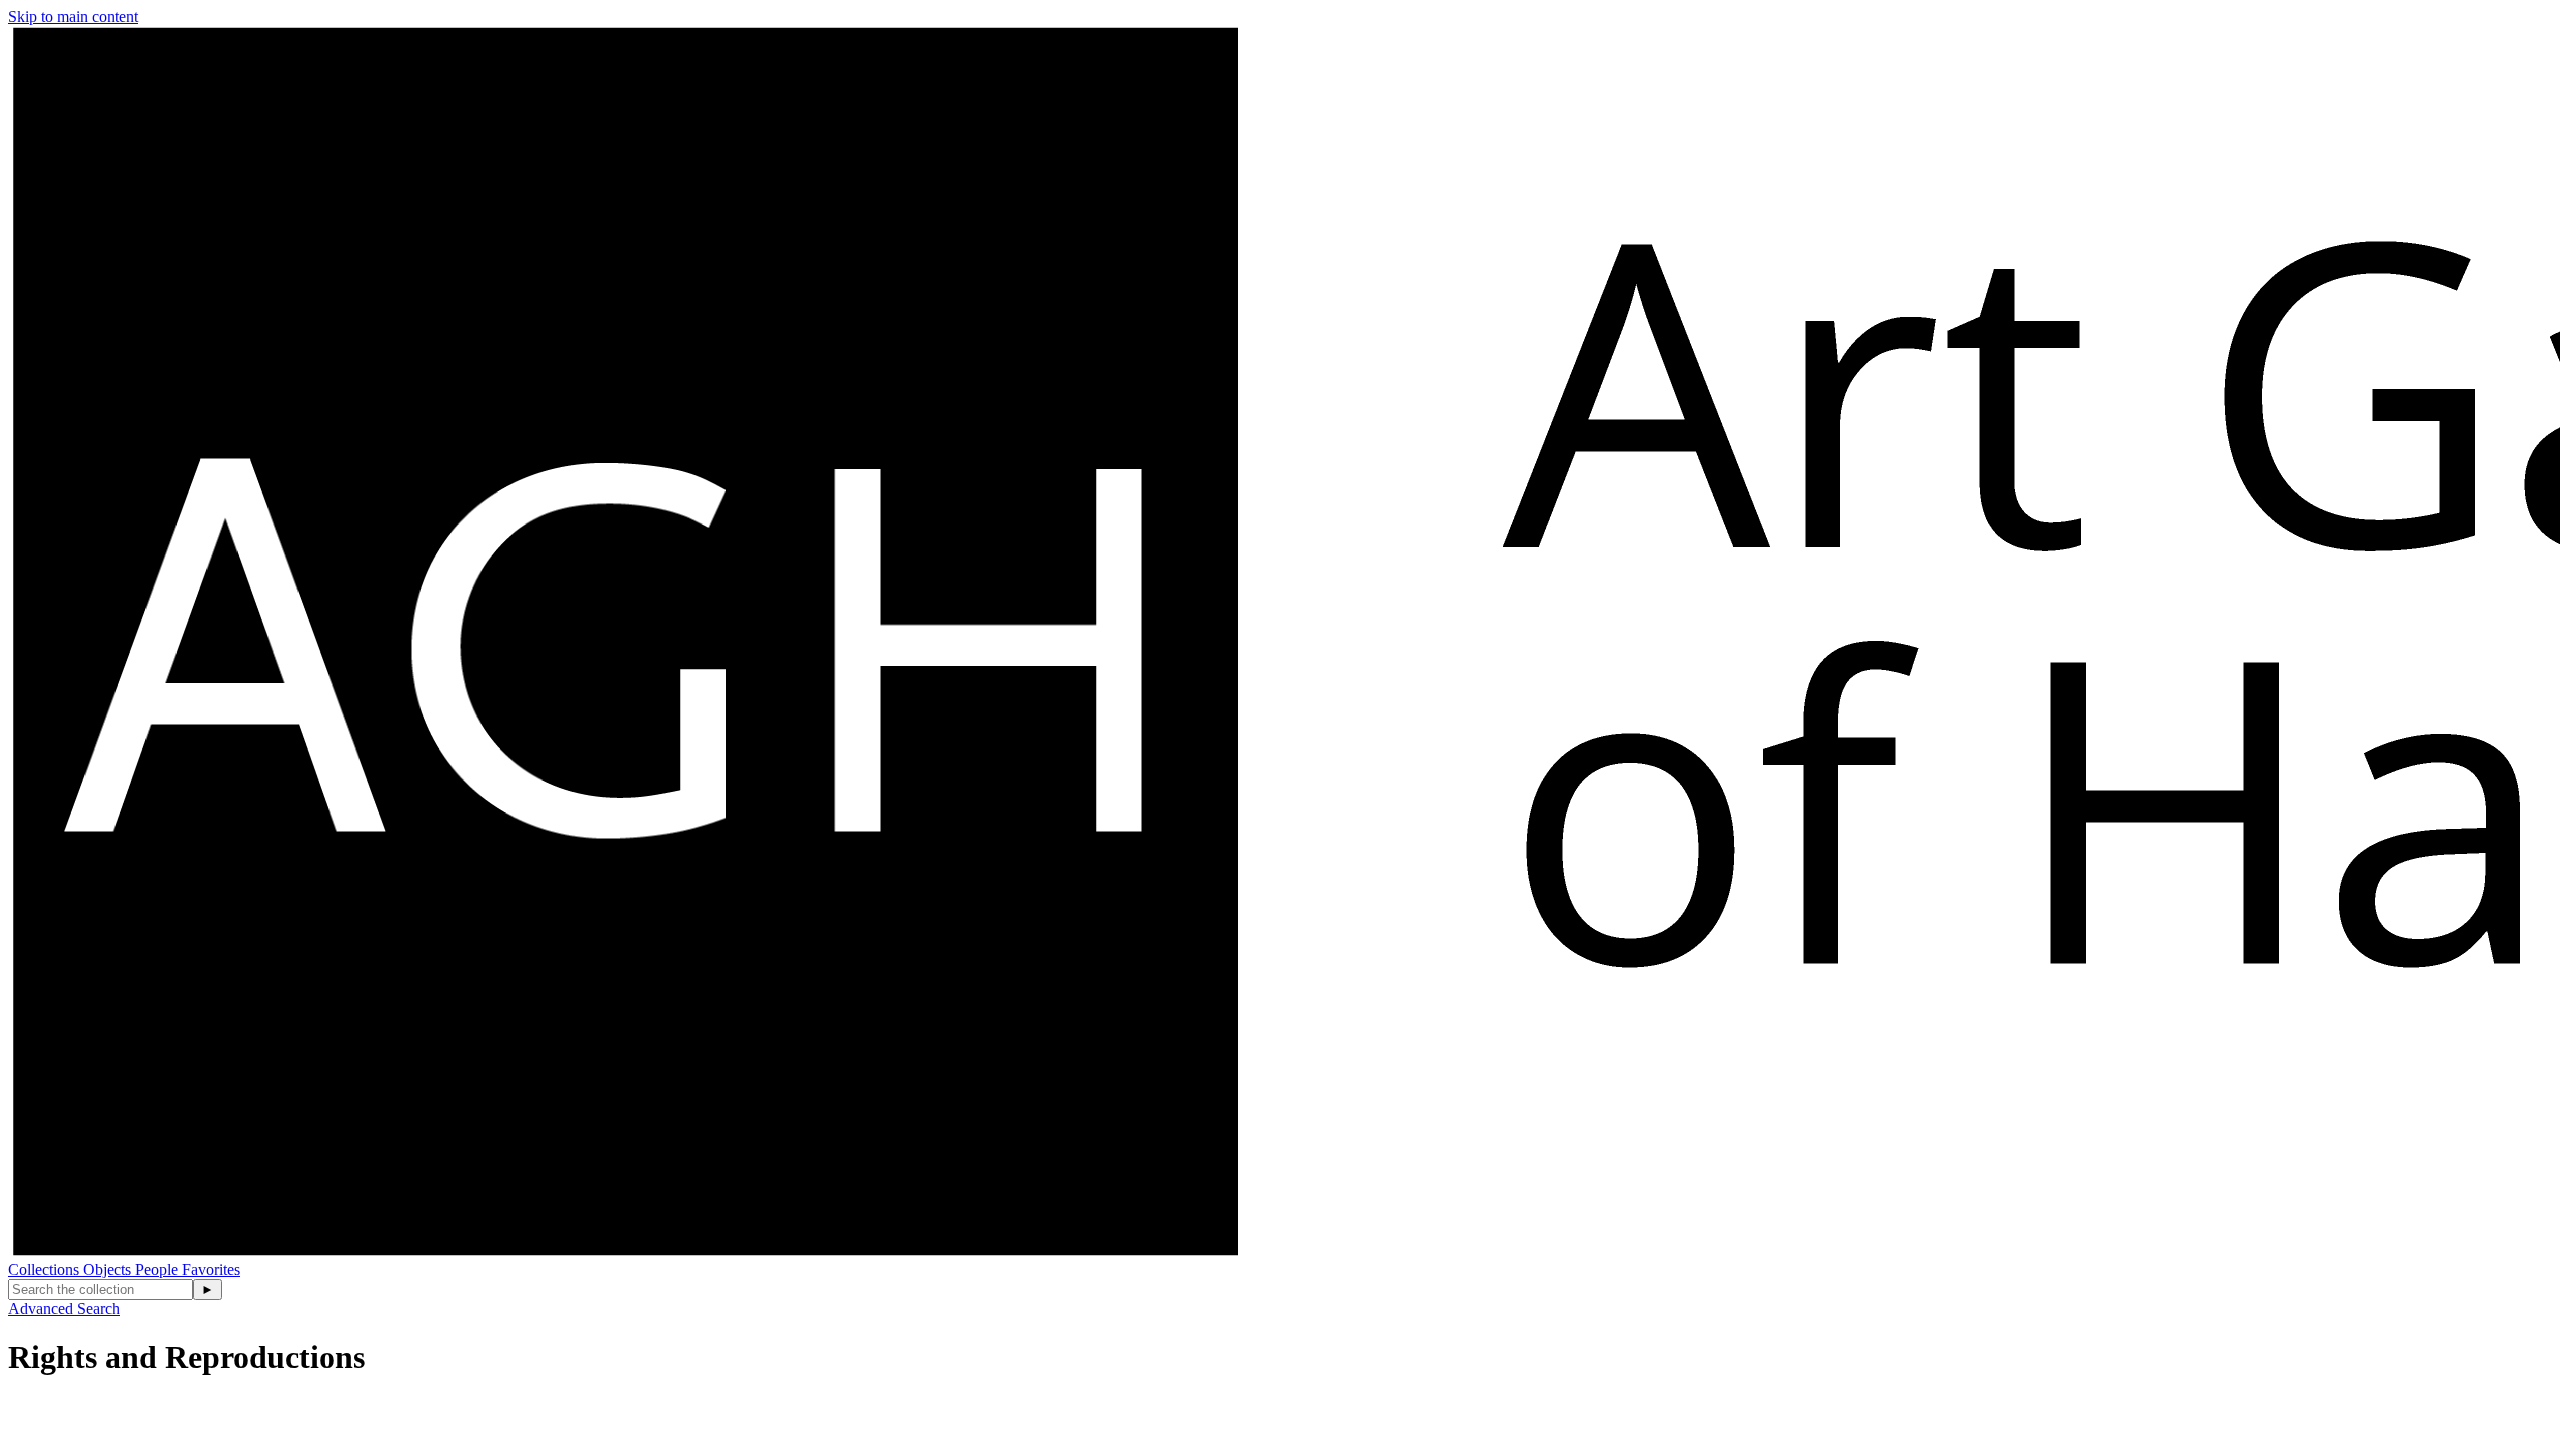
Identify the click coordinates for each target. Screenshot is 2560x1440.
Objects (109, 1269)
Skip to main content (73, 16)
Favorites (211, 1269)
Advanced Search (64, 1308)
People (158, 1269)
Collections (45, 1269)
